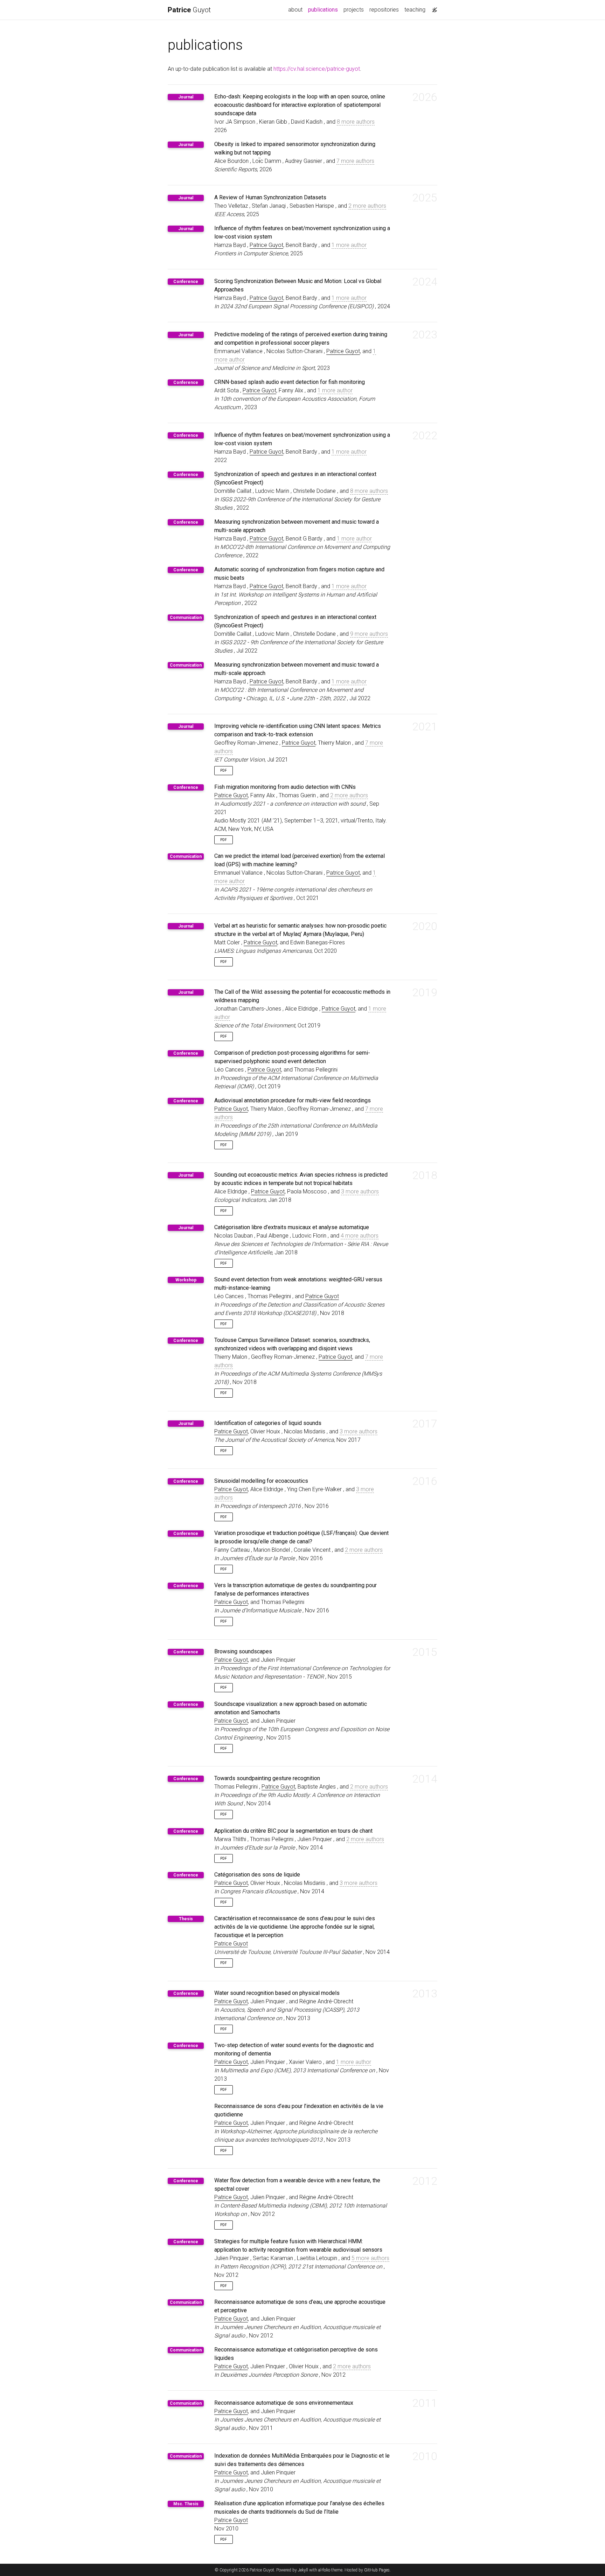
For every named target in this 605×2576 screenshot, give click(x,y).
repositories (384, 10)
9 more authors (369, 634)
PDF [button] (224, 770)
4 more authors (360, 1236)
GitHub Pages (377, 2570)
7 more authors (355, 161)
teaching (415, 10)
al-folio (324, 2570)
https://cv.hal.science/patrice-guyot (317, 69)
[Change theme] (433, 8)
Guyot (189, 10)
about (295, 10)
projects (354, 10)
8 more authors (356, 122)
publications (324, 9)
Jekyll (303, 2570)
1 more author (349, 245)
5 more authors (370, 2258)
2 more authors (367, 206)
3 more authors (360, 1191)
